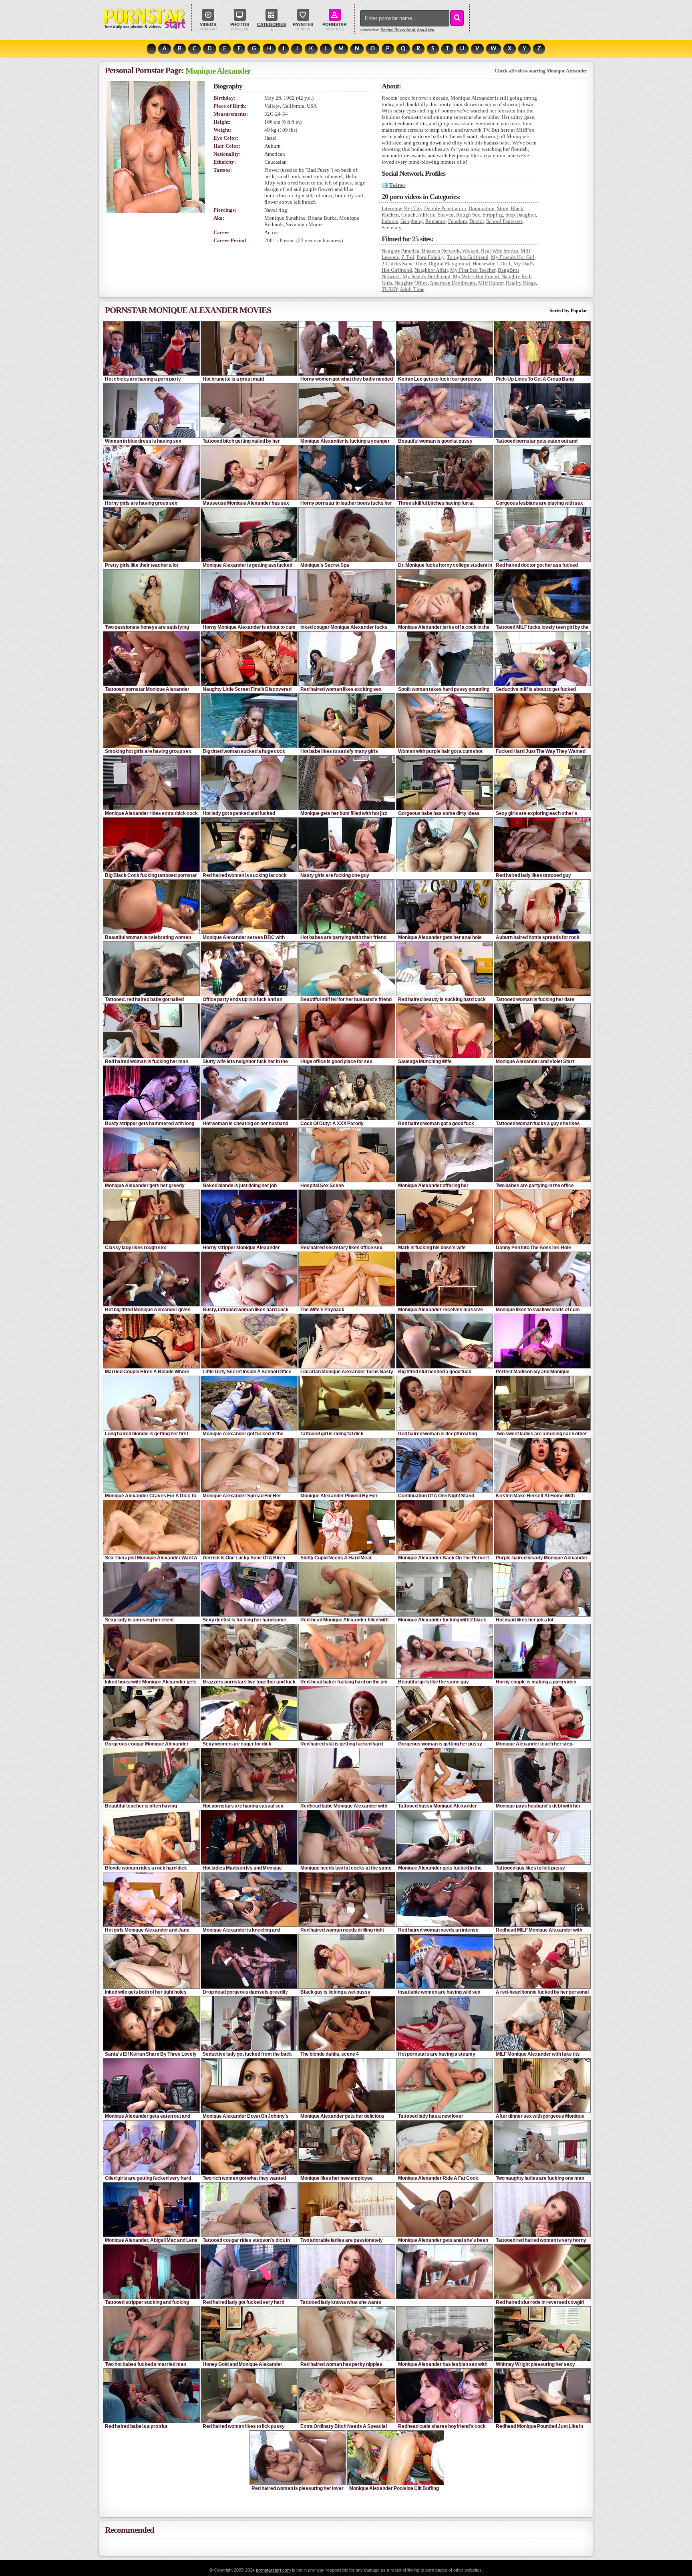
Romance (436, 221)
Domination (482, 208)
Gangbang (412, 221)
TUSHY (390, 289)
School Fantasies (504, 221)
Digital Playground (449, 264)
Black (517, 208)
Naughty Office (411, 283)
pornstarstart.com (273, 2570)
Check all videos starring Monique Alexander (541, 71)
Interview (392, 208)
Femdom (458, 221)
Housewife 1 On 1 (492, 264)
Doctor (477, 221)
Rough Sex (468, 215)
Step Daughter (521, 215)
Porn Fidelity (430, 257)
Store (503, 208)
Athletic (426, 215)
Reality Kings (521, 283)
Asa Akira (425, 30)
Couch (408, 215)
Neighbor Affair (431, 270)
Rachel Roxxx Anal (398, 30)
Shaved (446, 215)
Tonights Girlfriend (468, 257)
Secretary (392, 228)
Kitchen (390, 215)
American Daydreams (453, 283)
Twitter (397, 185)
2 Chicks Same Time (404, 264)
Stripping (493, 215)
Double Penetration (445, 208)
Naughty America (400, 251)
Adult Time (412, 289)
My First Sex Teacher (473, 270)
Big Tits (413, 208)
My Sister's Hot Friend (426, 276)
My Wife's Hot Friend (476, 276)
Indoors (390, 221)
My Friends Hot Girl (513, 257)
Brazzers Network (441, 251)
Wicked (470, 251)
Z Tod (408, 257)
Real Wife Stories (500, 251)
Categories (272, 24)
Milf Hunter (491, 283)
